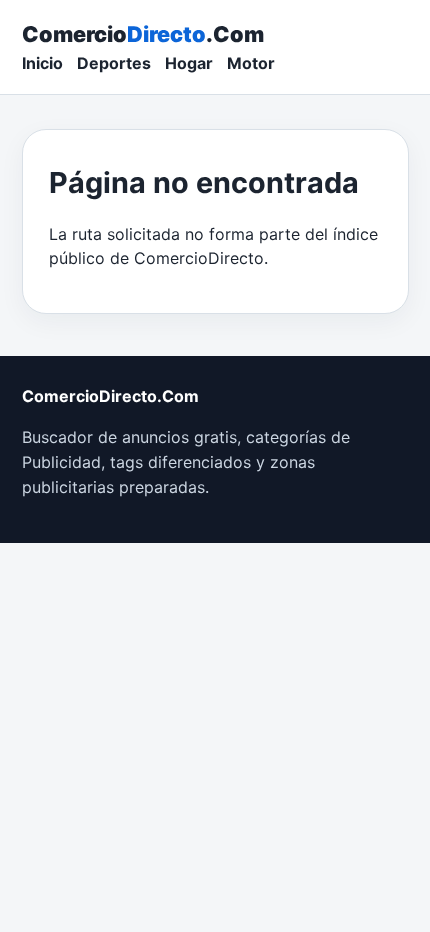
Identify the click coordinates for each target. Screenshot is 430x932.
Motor (251, 63)
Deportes (114, 63)
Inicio (42, 63)
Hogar (189, 63)
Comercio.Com (143, 34)
